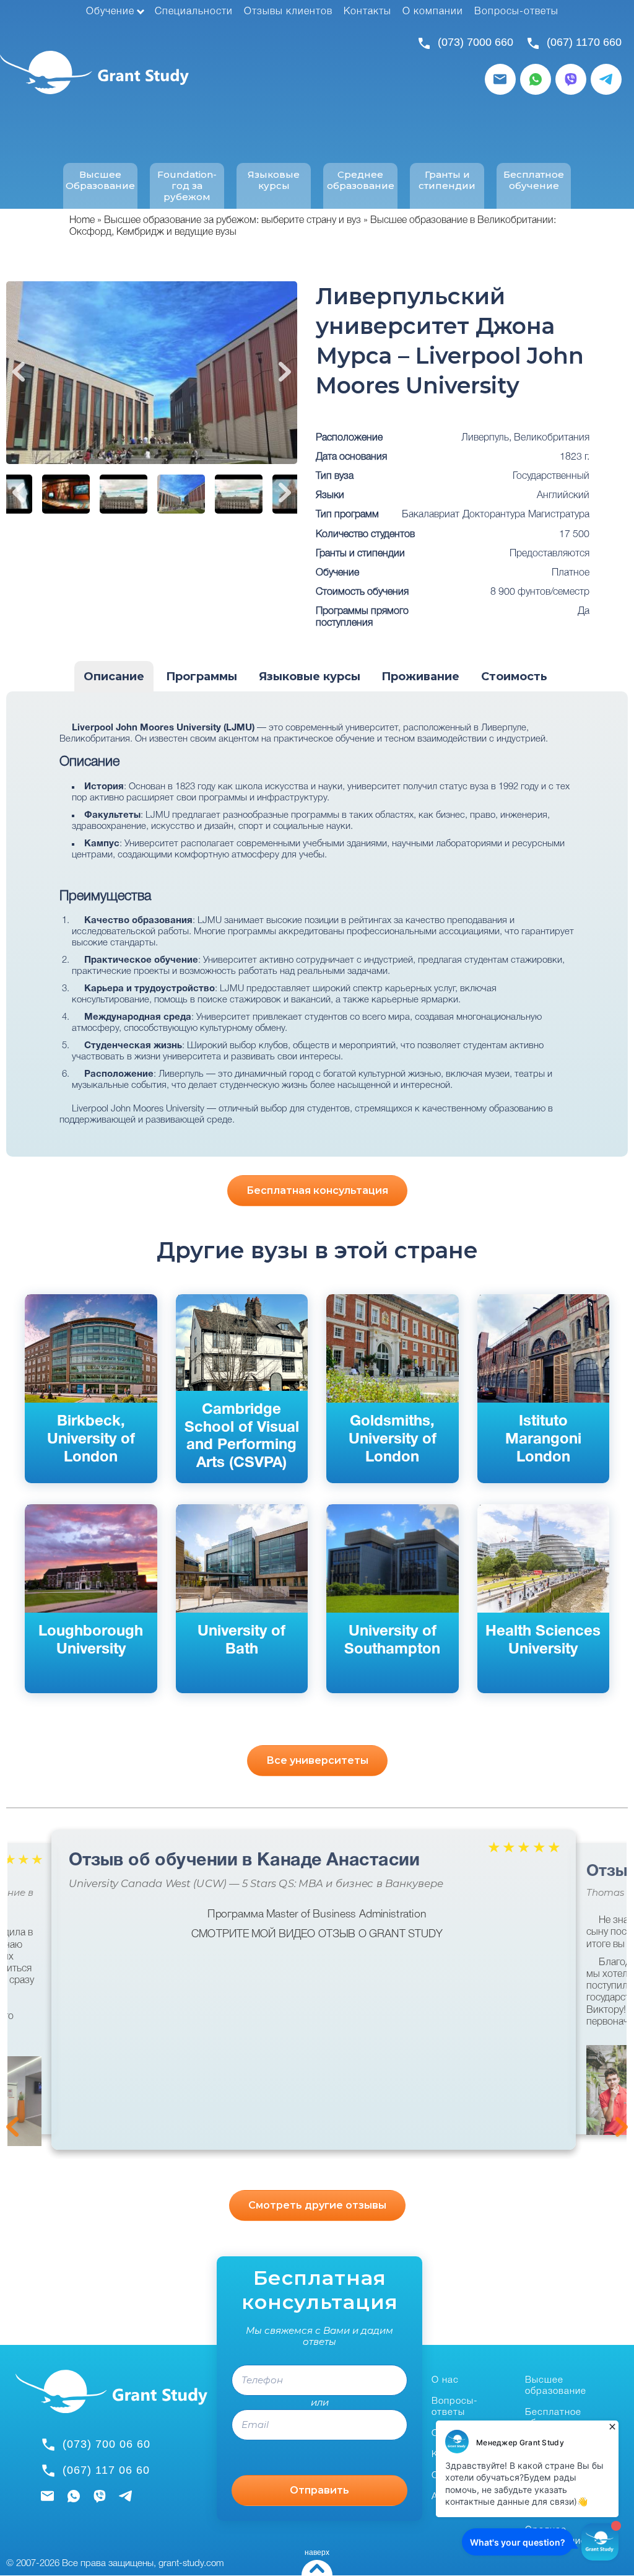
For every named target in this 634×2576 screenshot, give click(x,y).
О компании (433, 12)
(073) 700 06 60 (106, 2444)
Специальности (194, 12)
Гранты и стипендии (447, 180)
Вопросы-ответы (516, 12)
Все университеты (317, 1760)
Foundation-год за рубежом (187, 186)
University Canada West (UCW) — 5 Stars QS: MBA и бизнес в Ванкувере (256, 1884)
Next (285, 372)
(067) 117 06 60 (106, 2470)
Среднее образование (361, 180)
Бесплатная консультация (317, 1190)
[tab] (114, 677)
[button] (610, 2090)
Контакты (367, 12)
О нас (445, 2380)
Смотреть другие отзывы (317, 2205)
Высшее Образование (100, 180)
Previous (19, 372)
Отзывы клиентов (288, 12)
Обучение (110, 12)
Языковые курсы (274, 180)
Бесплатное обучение (534, 180)
